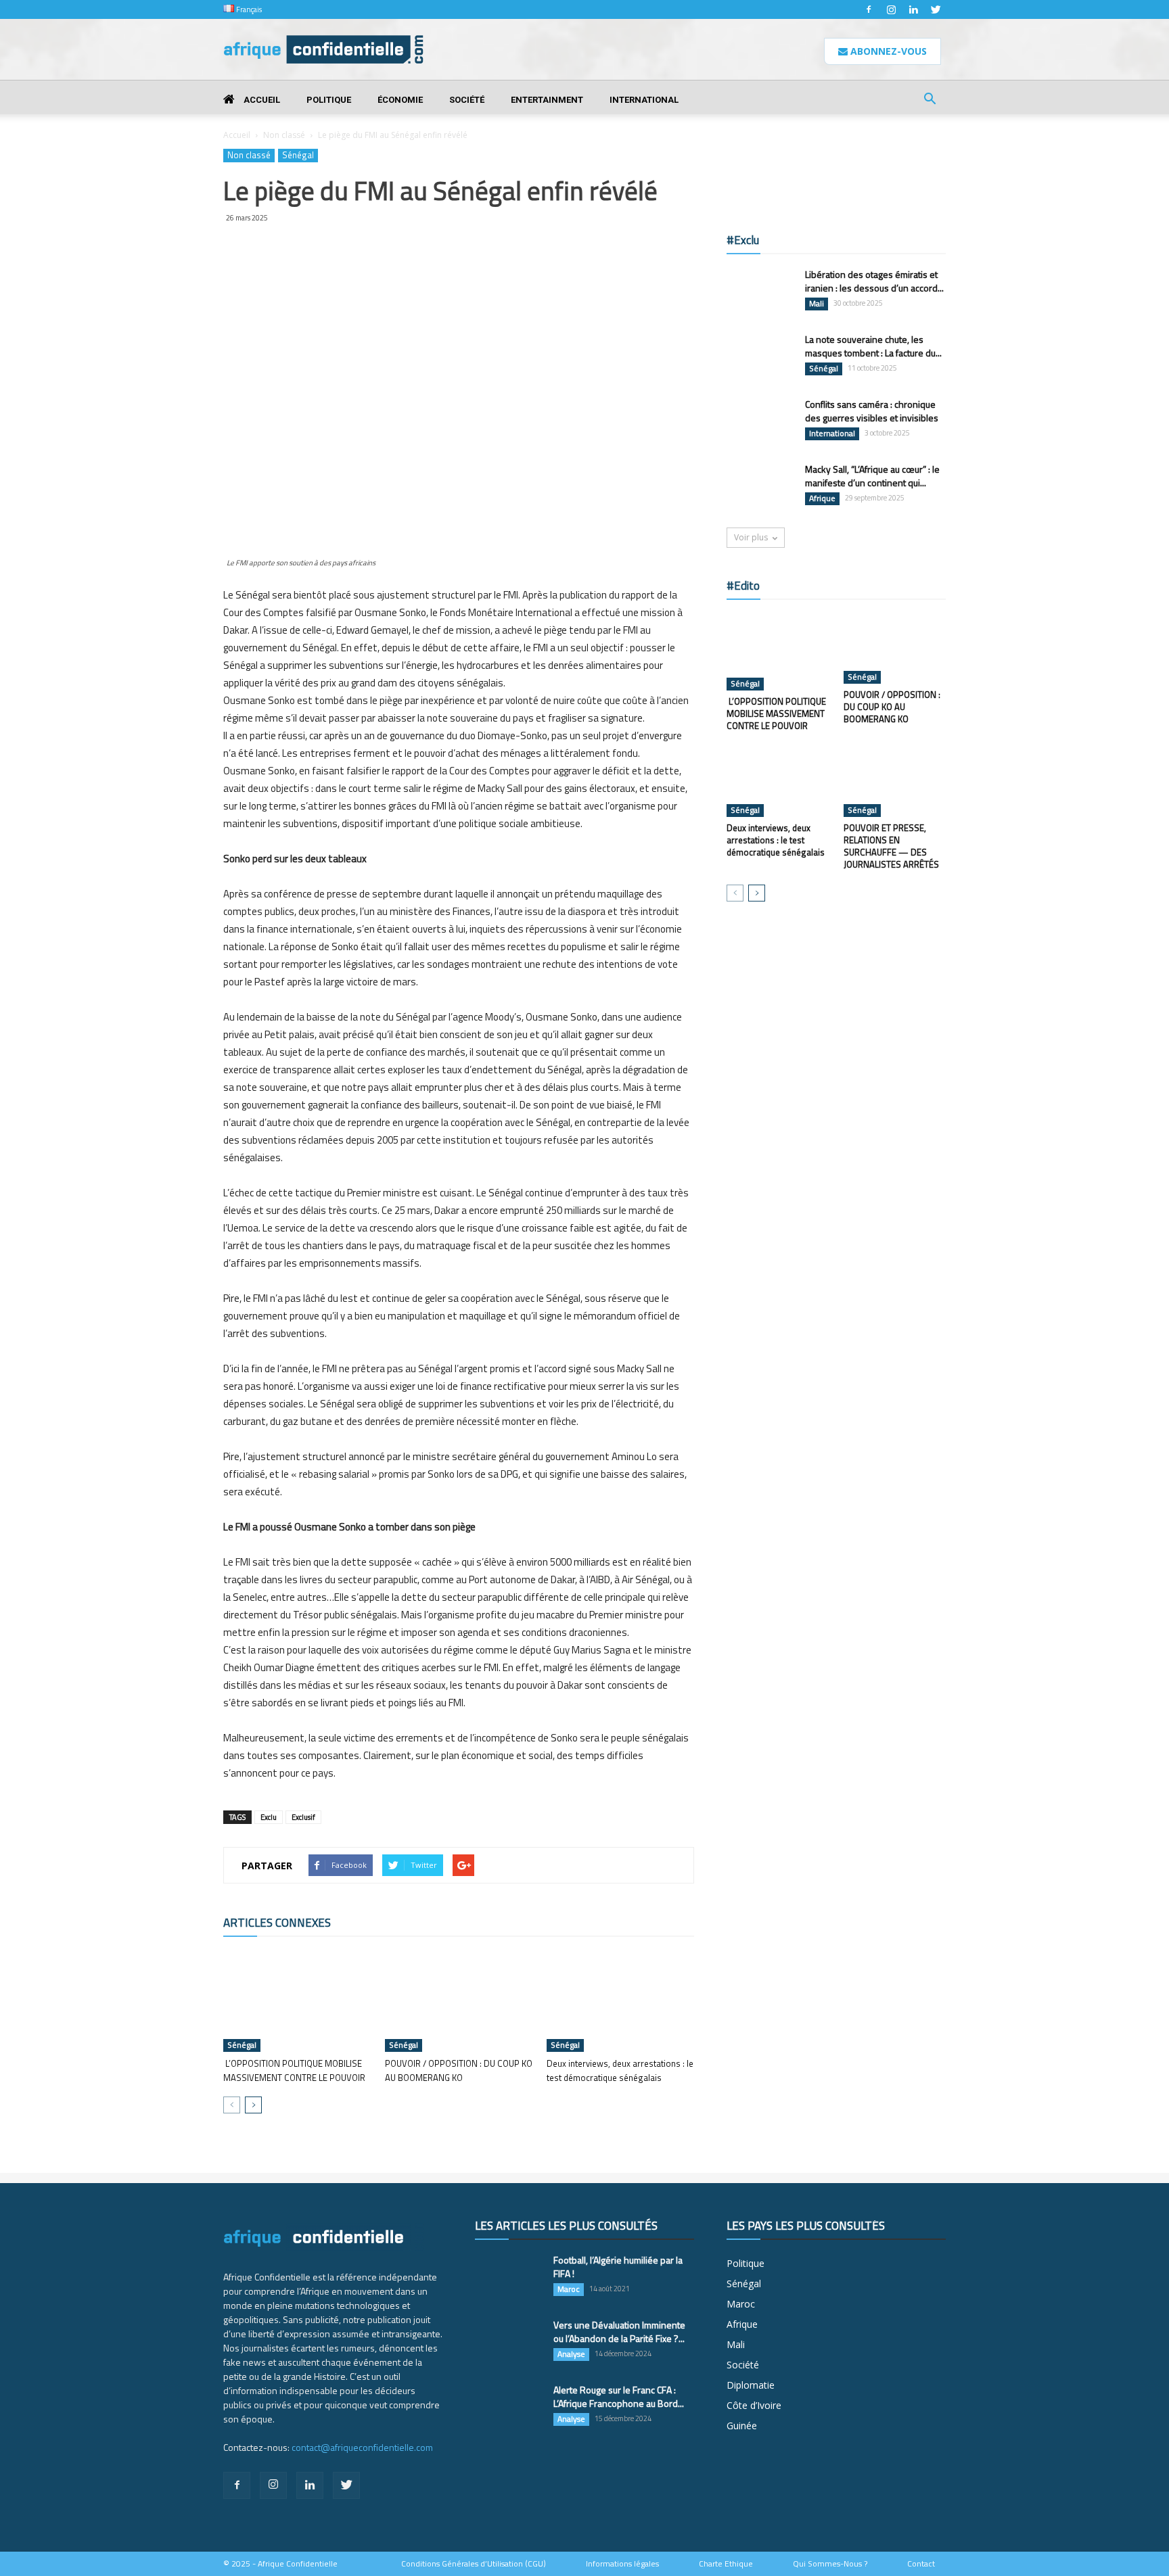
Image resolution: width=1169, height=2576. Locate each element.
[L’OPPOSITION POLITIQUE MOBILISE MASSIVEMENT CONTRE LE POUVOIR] (297, 2001)
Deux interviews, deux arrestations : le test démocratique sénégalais (620, 2070)
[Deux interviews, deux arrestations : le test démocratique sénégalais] (620, 2001)
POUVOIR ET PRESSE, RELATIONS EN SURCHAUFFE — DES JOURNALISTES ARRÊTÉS (891, 846)
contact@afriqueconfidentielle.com (362, 2447)
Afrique (822, 498)
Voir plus (751, 537)
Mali (817, 304)
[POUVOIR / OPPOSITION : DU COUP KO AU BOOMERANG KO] (459, 2001)
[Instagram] (891, 9)
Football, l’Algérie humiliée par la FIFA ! (618, 2267)
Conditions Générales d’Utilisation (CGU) (474, 2564)
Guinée (742, 2426)
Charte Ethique (726, 2564)
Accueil (261, 100)
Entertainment (547, 100)
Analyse (571, 2354)
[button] (930, 100)
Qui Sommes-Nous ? (830, 2564)
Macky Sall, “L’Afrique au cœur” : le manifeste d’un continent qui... (872, 476)
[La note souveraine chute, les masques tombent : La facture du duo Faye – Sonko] (760, 356)
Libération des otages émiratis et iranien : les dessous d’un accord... (874, 281)
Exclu (269, 1817)
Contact (921, 2564)
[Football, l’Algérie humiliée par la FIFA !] (509, 2277)
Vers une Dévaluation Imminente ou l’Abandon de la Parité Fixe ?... (619, 2332)
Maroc (569, 2289)
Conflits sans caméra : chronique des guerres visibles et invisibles (872, 411)
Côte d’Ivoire (754, 2405)
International (644, 100)
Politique (329, 100)
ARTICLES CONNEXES (277, 1923)
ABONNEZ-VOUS (887, 51)
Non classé (284, 135)
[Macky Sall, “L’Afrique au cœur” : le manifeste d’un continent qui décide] (760, 486)
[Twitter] (936, 9)
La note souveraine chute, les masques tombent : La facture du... (873, 346)
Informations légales (622, 2564)
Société (467, 100)
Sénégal (298, 155)
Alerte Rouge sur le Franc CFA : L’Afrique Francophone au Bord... (619, 2396)
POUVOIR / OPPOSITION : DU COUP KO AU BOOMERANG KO (459, 2070)
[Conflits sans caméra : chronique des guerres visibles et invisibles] (760, 421)
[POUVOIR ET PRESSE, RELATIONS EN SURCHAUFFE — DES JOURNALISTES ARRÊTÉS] (895, 782)
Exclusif (303, 1817)
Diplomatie (751, 2385)
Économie (400, 100)
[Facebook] (869, 9)
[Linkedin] (913, 9)
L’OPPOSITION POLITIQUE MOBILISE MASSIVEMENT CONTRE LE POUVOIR (294, 2070)
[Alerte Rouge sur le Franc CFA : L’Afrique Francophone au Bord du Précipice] (509, 2407)
